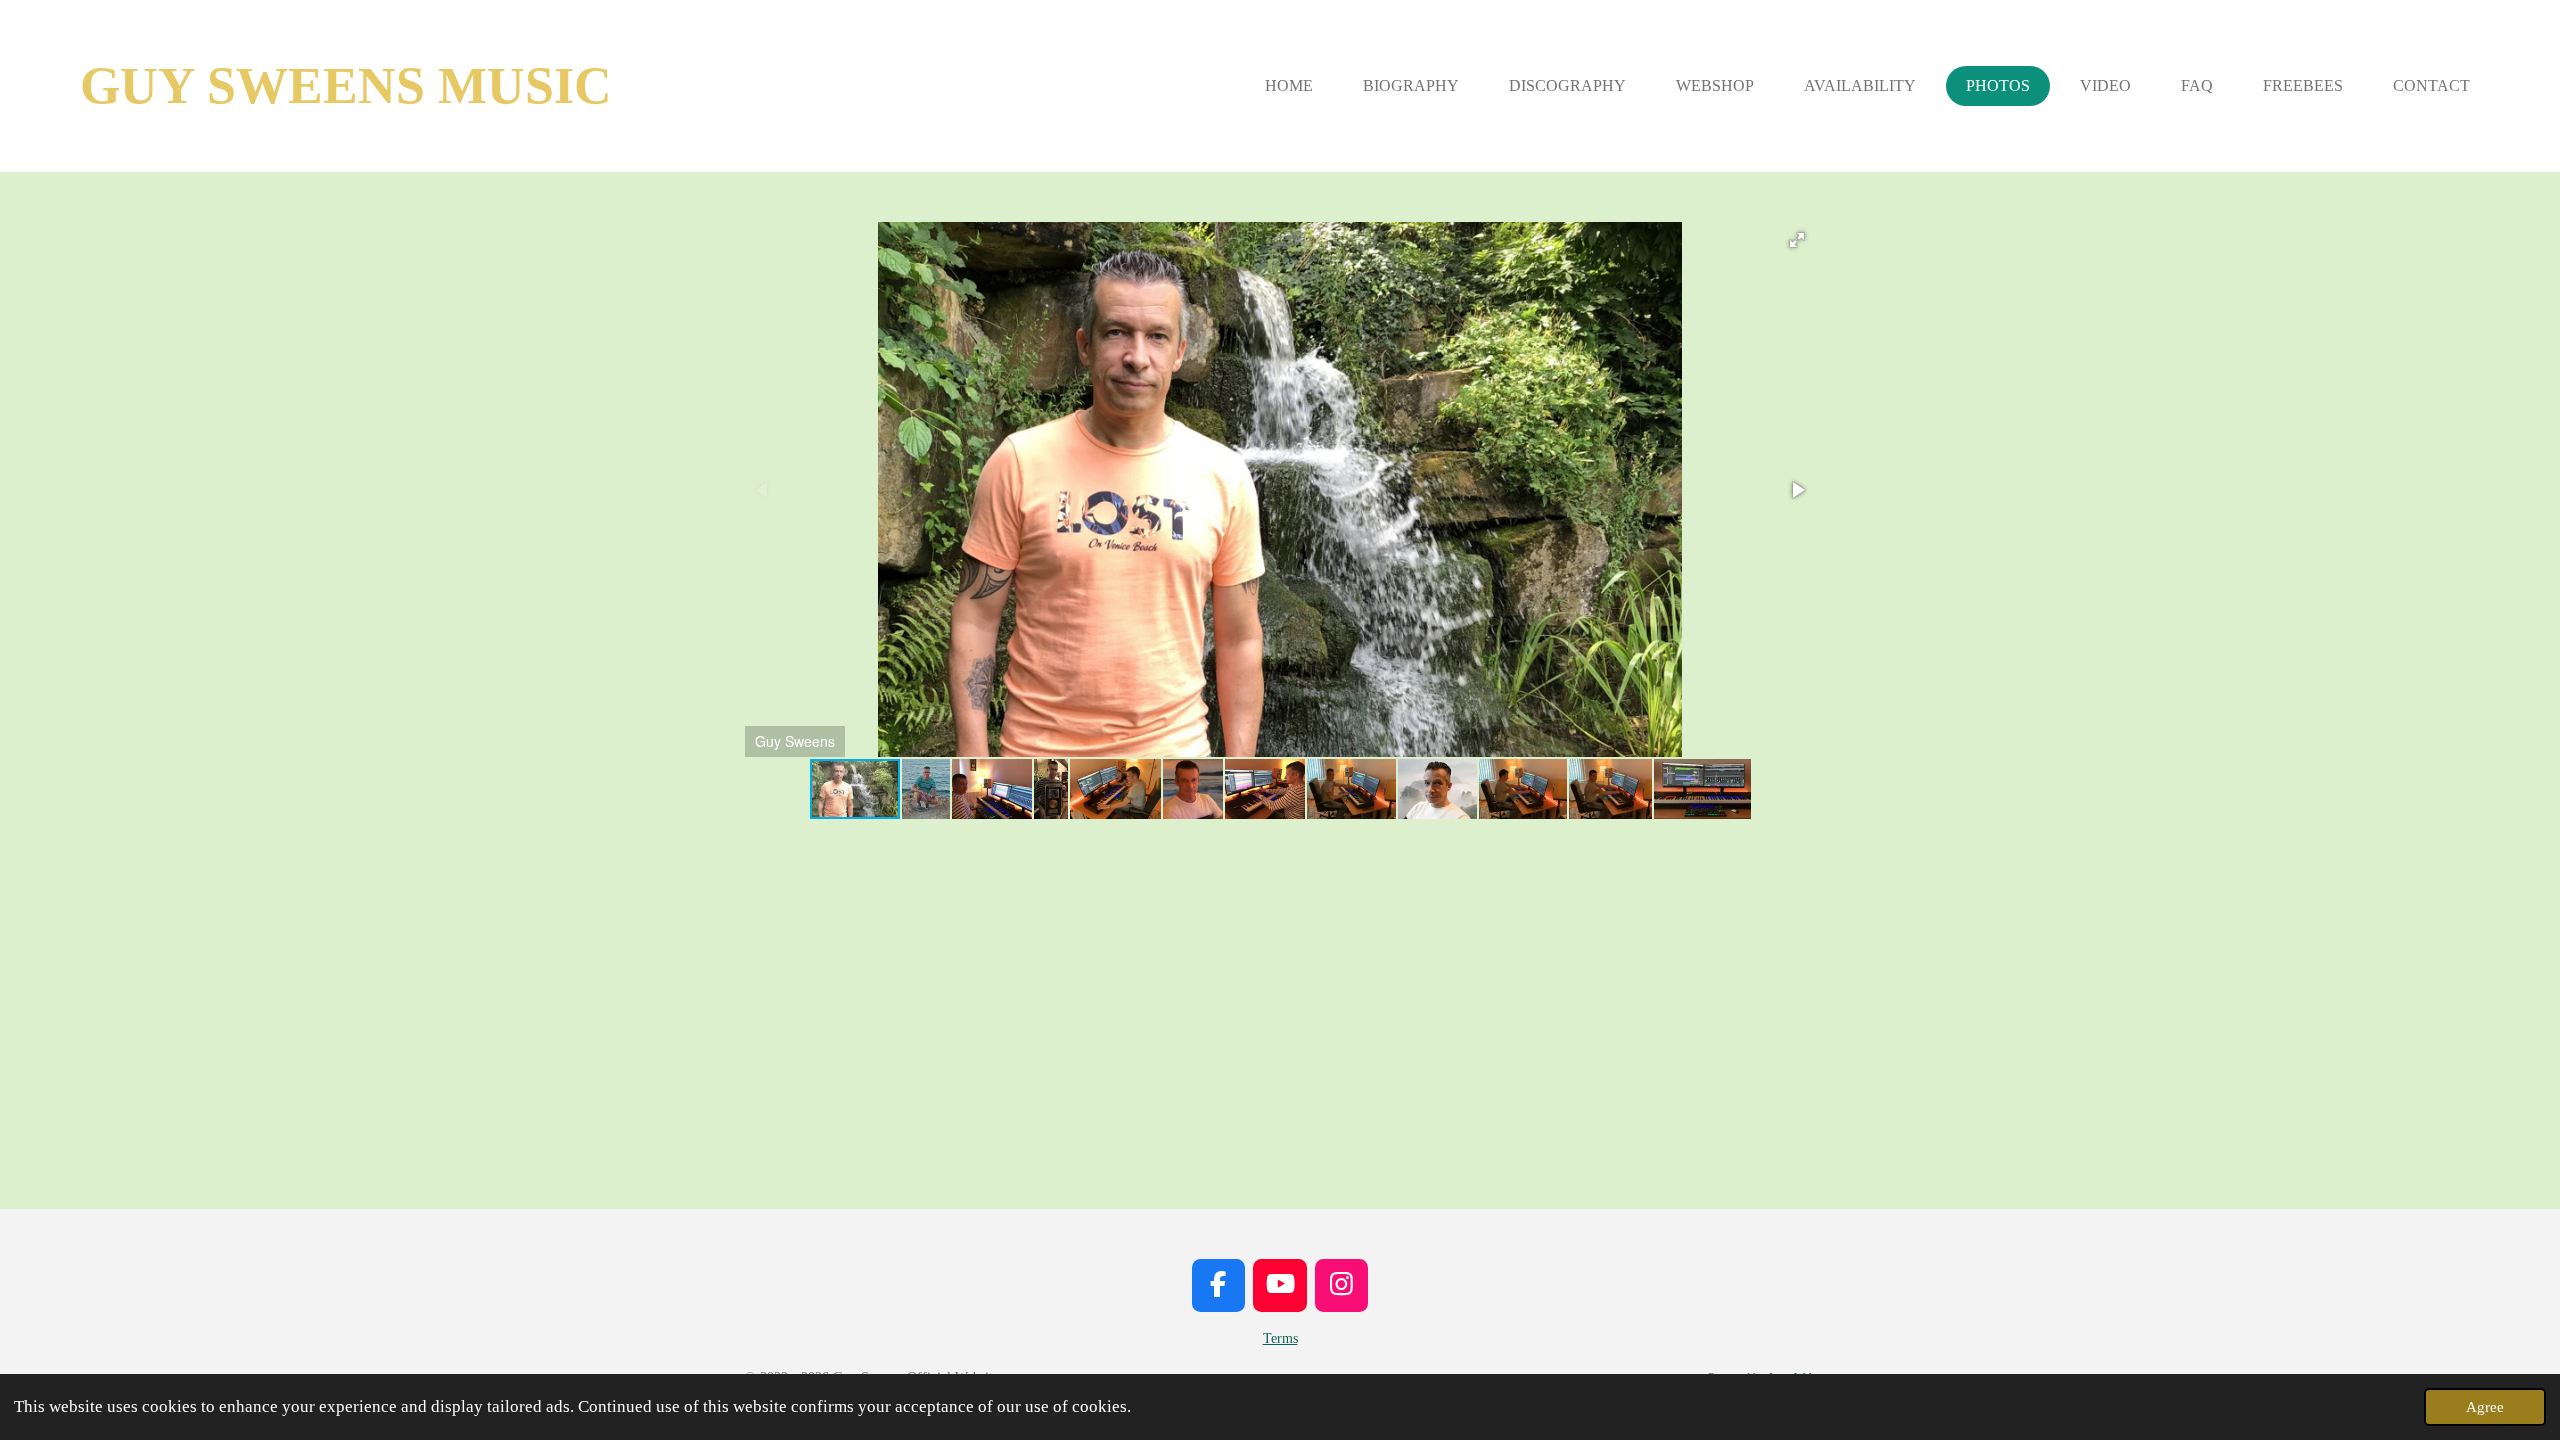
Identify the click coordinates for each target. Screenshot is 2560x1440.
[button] (1797, 240)
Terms (1280, 1338)
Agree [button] (2485, 1406)
